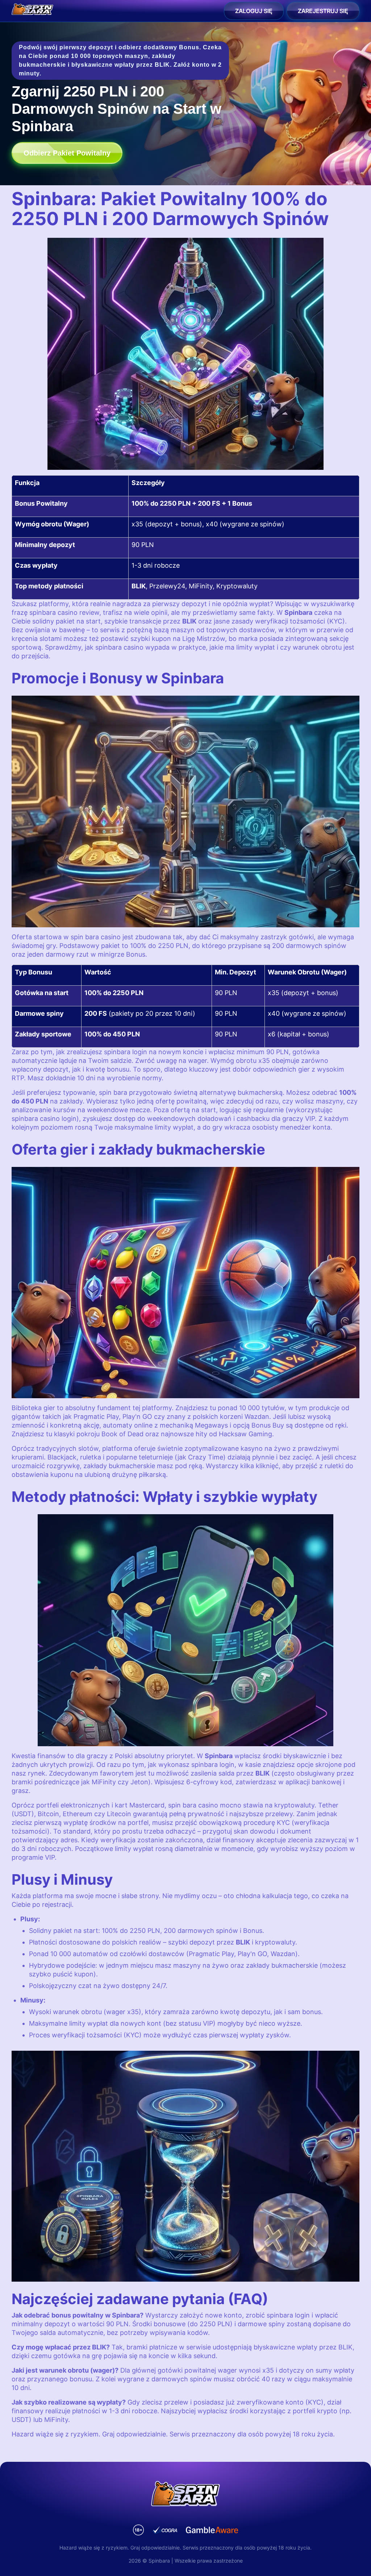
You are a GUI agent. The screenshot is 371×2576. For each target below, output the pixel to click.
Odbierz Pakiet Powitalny (67, 153)
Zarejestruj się (323, 11)
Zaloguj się (254, 11)
